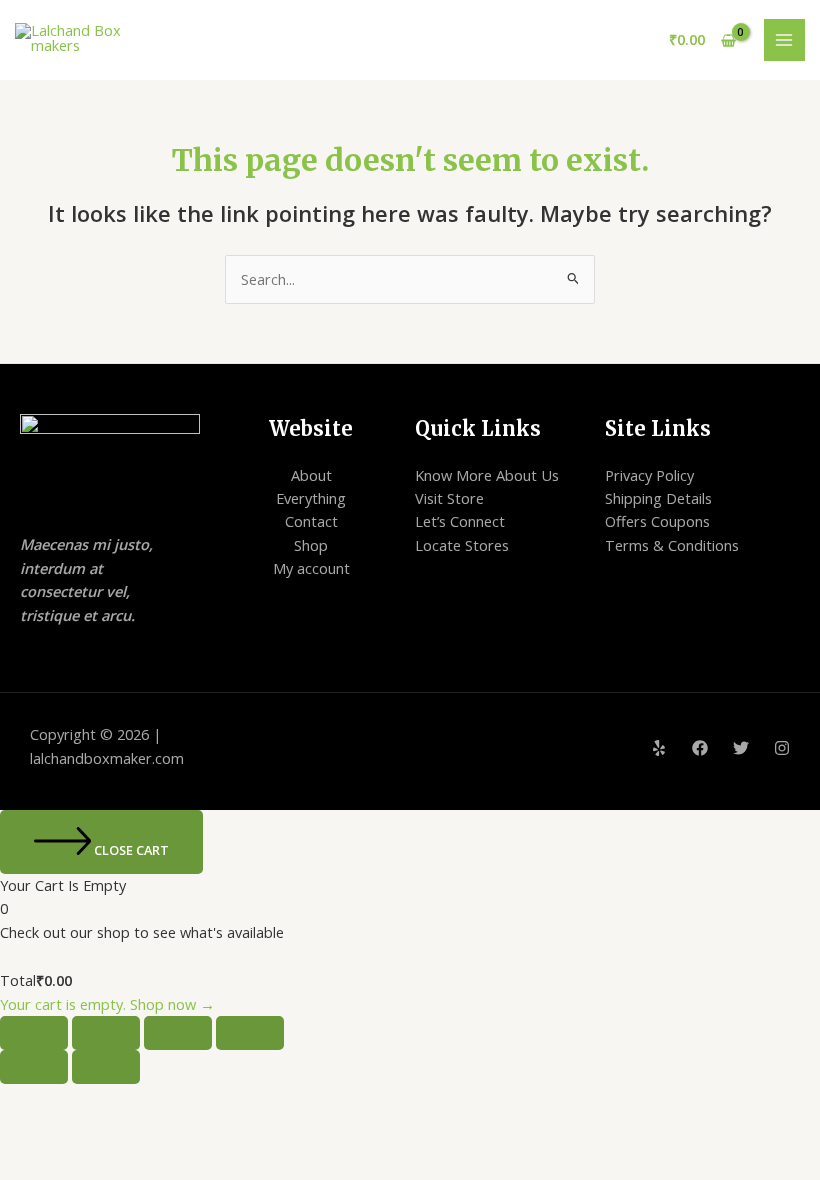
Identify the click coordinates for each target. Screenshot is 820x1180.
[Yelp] (659, 748)
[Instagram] (782, 748)
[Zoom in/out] (34, 1033)
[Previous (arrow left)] (34, 1067)
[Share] (178, 1033)
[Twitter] (741, 748)
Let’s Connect (460, 521)
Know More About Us (487, 475)
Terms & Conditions (672, 545)
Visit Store (449, 498)
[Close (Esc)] (250, 1033)
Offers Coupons (657, 521)
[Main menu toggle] (785, 40)
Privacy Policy (649, 475)
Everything (311, 498)
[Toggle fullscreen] (106, 1033)
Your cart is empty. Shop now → (107, 1004)
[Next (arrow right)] (106, 1067)
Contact (311, 521)
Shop (311, 545)
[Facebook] (700, 748)
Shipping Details (658, 498)
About (311, 475)
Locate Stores (462, 545)
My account (311, 568)
